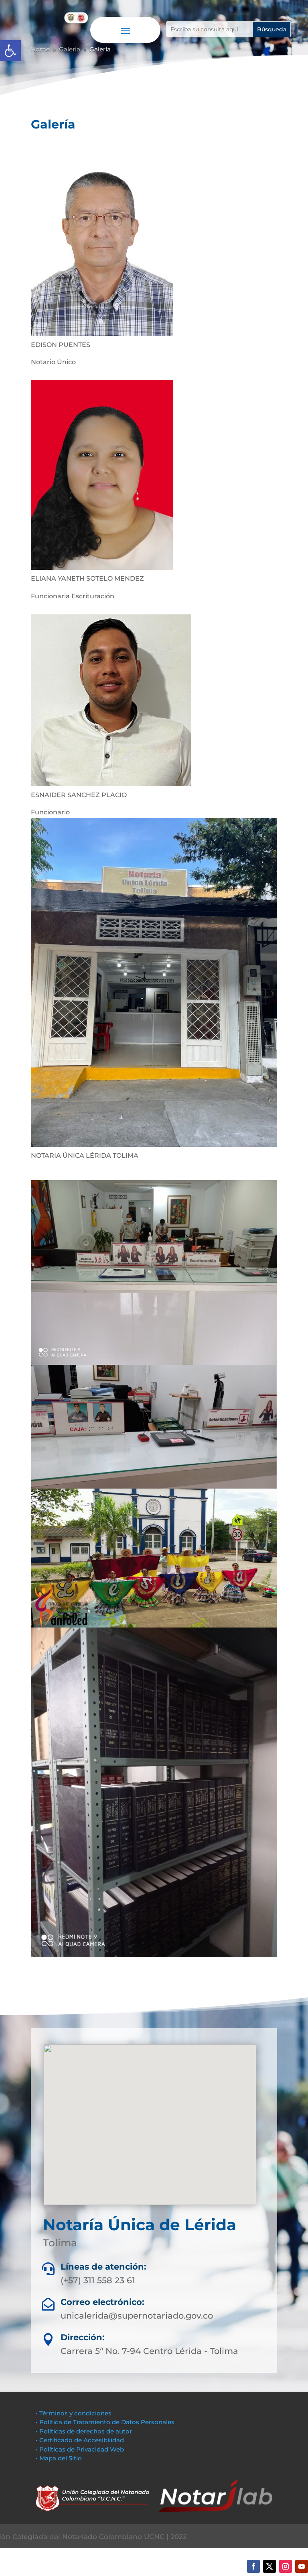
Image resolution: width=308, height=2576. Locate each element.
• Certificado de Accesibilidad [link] (80, 2440)
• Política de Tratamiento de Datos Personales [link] (105, 2422)
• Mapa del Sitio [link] (60, 2458)
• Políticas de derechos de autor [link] (84, 2431)
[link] (10, 51)
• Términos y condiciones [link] (74, 2413)
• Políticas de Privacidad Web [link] (80, 2449)
